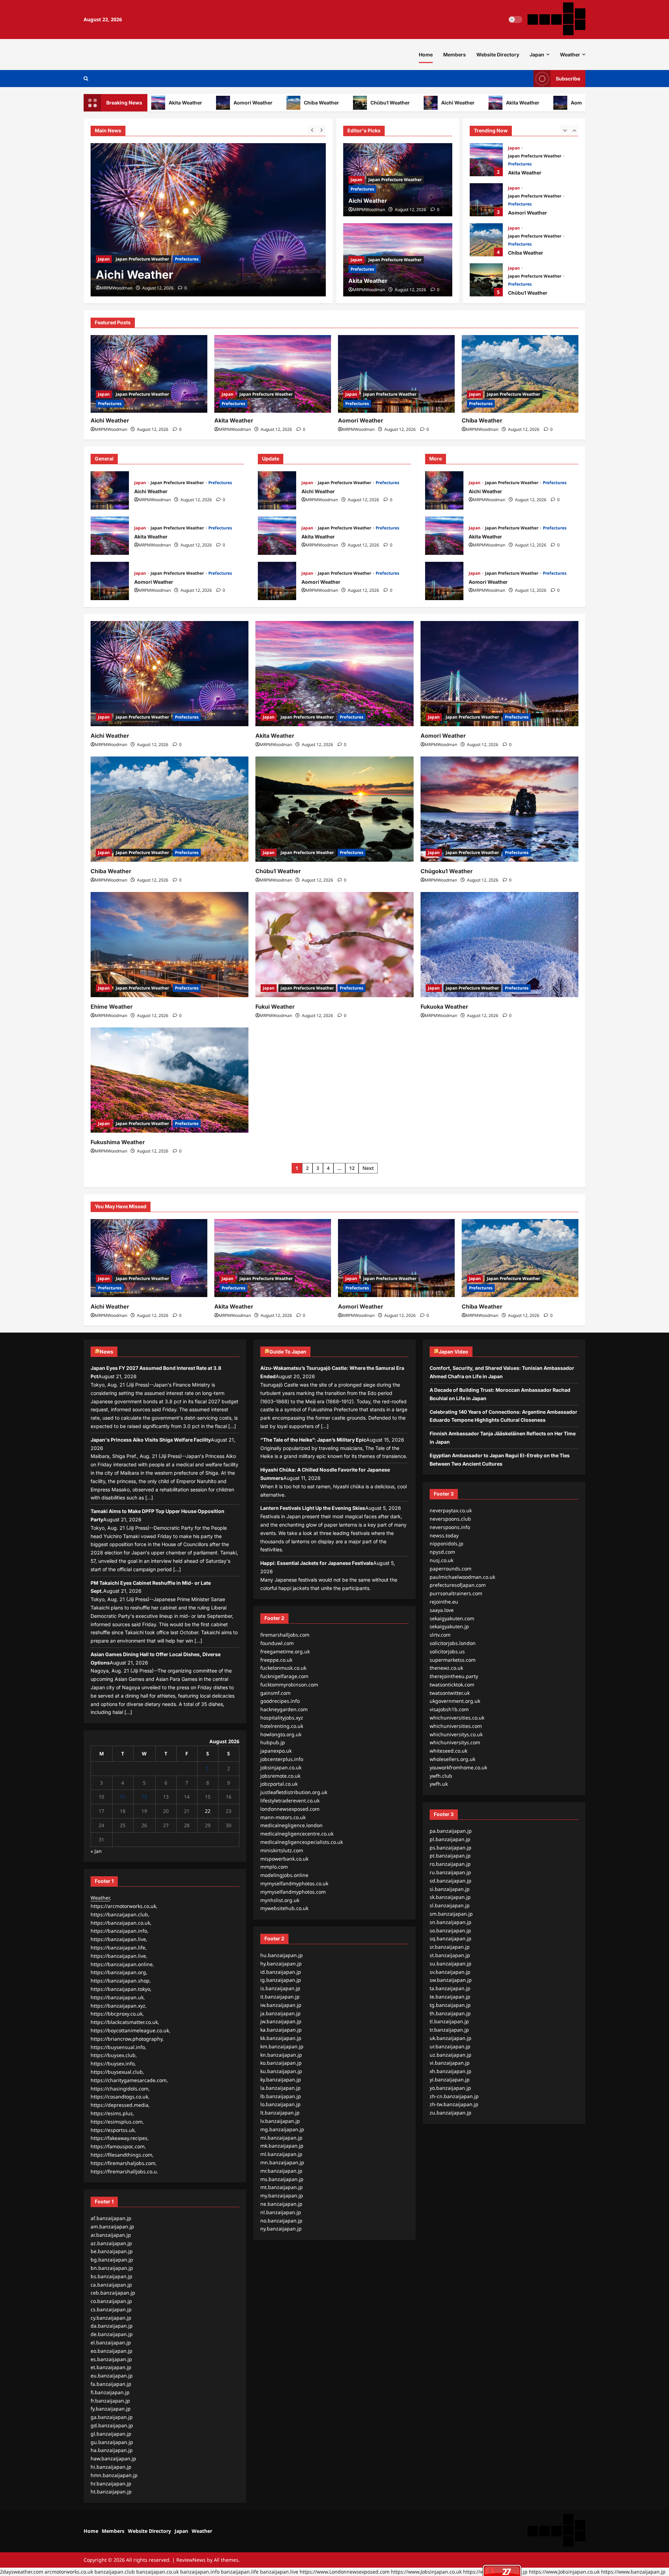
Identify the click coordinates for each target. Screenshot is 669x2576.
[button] (86, 79)
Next (368, 1168)
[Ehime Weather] (170, 945)
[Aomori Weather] (396, 374)
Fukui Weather (275, 1007)
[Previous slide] (312, 130)
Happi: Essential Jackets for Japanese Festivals (317, 1563)
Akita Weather (462, 103)
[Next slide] (321, 130)
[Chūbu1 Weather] (334, 809)
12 (352, 1168)
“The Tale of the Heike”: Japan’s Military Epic (313, 1440)
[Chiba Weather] (520, 374)
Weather (570, 55)
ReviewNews (191, 2560)
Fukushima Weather (118, 1142)
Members (455, 55)
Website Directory (498, 55)
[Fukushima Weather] (170, 1080)
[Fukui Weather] (334, 945)
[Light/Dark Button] (515, 20)
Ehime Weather (112, 1007)
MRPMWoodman (116, 288)
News (106, 1352)
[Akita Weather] (208, 220)
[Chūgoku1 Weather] (499, 809)
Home (426, 55)
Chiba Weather (260, 103)
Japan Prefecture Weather (142, 259)
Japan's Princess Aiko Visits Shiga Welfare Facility (151, 1440)
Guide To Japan (288, 1352)
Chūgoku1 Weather (447, 871)
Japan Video (453, 1352)
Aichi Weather (397, 103)
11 (123, 1797)
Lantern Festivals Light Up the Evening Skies (313, 1508)
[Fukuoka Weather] (499, 945)
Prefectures (187, 259)
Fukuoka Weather (444, 1007)
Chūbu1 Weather (329, 103)
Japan (537, 55)
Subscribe (568, 79)
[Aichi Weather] (149, 374)
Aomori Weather (192, 103)
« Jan (96, 1851)
